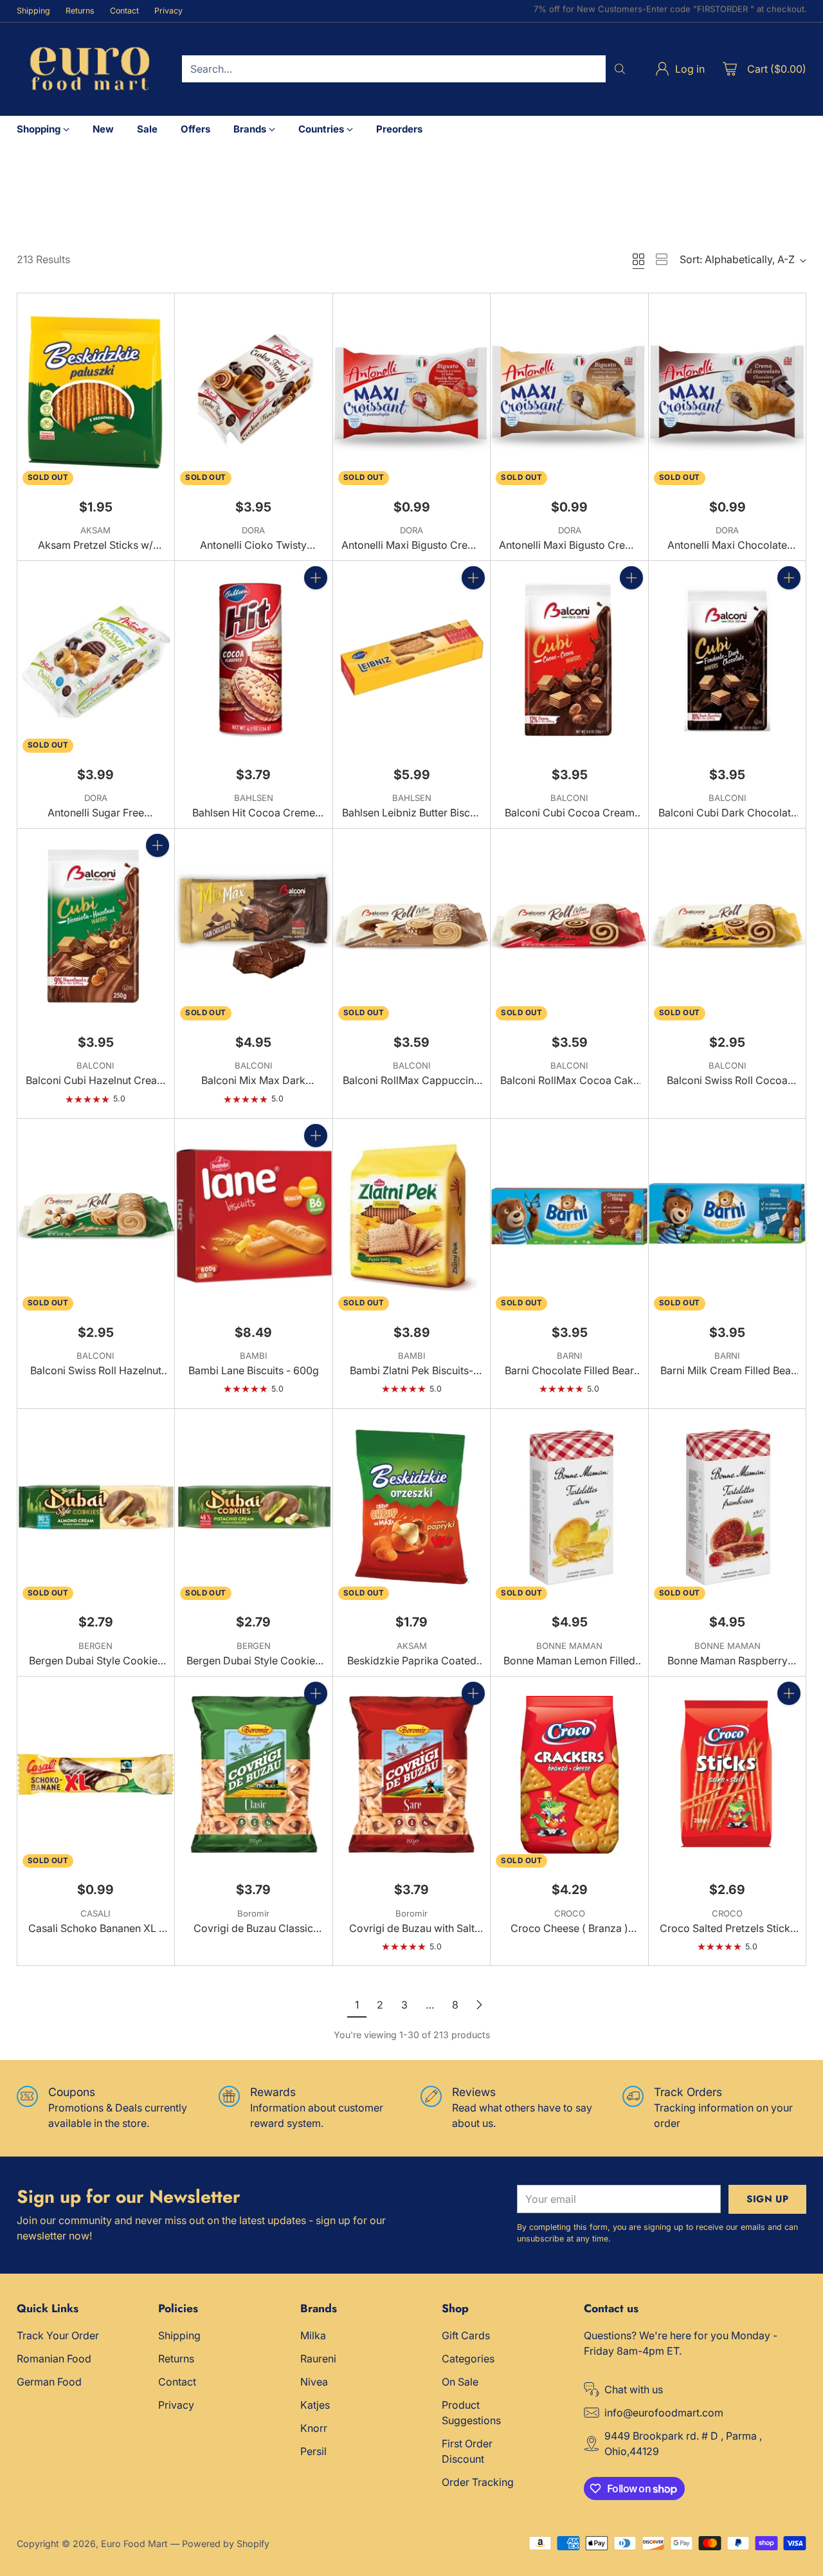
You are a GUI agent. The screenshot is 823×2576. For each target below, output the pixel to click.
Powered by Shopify (226, 2544)
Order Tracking (478, 2482)
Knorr (314, 2428)
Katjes (315, 2405)
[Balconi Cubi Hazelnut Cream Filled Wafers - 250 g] (96, 927)
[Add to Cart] (316, 578)
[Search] (620, 69)
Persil (313, 2451)
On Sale (460, 2382)
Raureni (318, 2359)
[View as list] (662, 259)
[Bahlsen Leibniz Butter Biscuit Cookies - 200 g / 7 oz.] (412, 659)
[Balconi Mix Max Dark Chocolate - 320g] (254, 927)
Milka (313, 2335)
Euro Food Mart (134, 2544)
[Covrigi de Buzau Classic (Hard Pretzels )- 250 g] (254, 1775)
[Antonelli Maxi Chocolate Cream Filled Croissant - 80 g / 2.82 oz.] (728, 392)
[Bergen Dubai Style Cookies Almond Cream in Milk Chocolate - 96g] (96, 1507)
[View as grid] (638, 259)
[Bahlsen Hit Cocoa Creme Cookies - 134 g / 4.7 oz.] (254, 659)
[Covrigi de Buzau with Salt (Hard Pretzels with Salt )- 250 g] (412, 1775)
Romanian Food (54, 2359)
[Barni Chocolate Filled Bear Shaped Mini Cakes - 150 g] (569, 1217)
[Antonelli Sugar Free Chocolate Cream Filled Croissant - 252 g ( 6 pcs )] (96, 659)
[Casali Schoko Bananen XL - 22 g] (96, 1775)
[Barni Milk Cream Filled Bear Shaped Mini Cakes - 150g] (728, 1217)
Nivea (314, 2382)
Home (30, 186)
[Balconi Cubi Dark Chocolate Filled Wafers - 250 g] (728, 659)
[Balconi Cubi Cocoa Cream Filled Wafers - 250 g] (569, 659)
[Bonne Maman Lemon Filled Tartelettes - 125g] (569, 1507)
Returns (176, 2359)
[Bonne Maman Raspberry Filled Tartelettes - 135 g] (728, 1507)
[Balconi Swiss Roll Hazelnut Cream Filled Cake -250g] (96, 1217)
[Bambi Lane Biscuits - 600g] (254, 1217)
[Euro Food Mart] (89, 69)
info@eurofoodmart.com (664, 2413)
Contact (177, 2382)
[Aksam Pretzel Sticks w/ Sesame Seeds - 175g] (96, 392)
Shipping (179, 2335)
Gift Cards (466, 2335)
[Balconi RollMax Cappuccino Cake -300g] (412, 927)
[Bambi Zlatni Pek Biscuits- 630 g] (412, 1217)
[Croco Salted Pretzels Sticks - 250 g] (728, 1775)
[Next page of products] (479, 2005)
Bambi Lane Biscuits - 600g (254, 1370)
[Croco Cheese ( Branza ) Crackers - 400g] (569, 1775)
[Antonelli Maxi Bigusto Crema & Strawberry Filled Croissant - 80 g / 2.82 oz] (412, 392)
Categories (468, 2359)
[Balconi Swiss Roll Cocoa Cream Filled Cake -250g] (728, 927)
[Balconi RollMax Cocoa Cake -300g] (569, 927)
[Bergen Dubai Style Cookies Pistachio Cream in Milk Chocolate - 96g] (254, 1507)
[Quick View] (158, 310)
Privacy (176, 2405)
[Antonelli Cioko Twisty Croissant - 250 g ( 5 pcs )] (254, 392)
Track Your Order (58, 2335)
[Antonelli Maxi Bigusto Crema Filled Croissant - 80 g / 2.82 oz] (569, 392)
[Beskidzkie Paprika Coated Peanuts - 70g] (412, 1507)
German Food (49, 2382)
